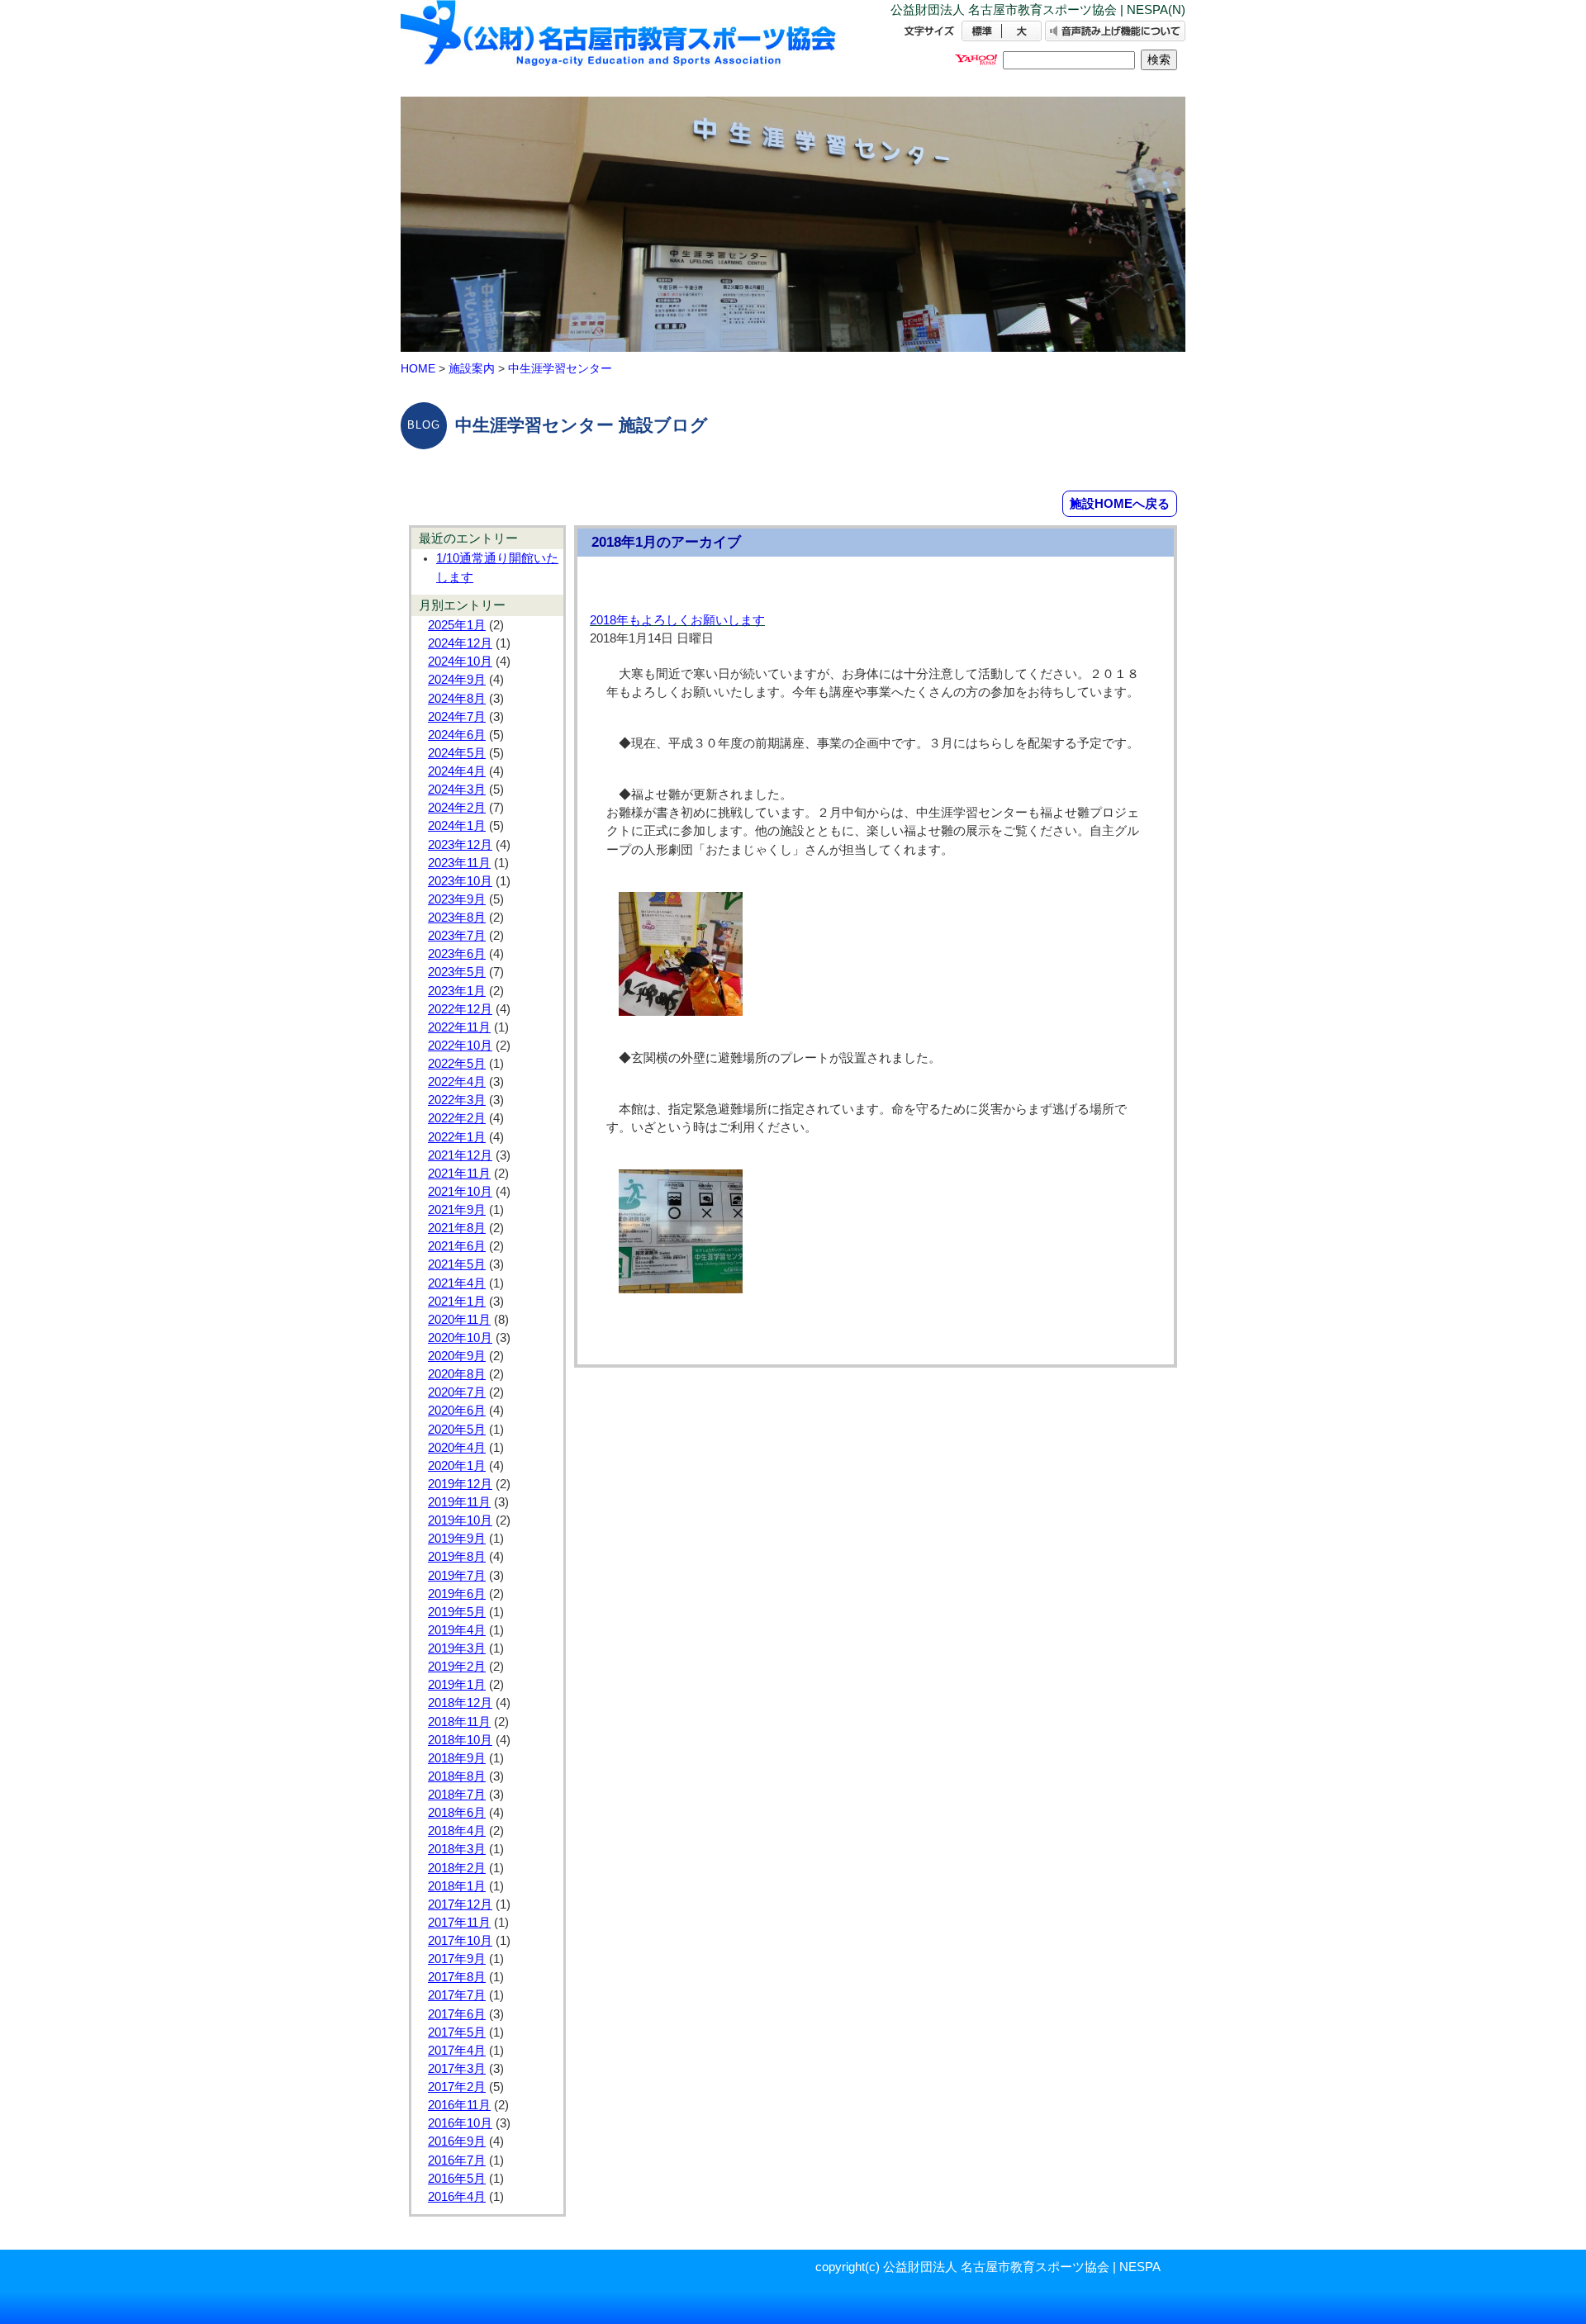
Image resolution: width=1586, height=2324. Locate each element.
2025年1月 (457, 625)
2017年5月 (457, 2032)
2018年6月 (457, 1813)
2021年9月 (457, 1210)
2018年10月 (460, 1740)
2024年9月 (457, 680)
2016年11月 (459, 2105)
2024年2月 (457, 808)
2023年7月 (457, 936)
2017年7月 (457, 1995)
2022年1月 (457, 1137)
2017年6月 (457, 2014)
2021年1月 (457, 1302)
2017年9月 (457, 1959)
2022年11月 (459, 1027)
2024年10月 (460, 662)
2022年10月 (460, 1046)
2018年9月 (457, 1758)
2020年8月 (457, 1374)
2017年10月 (460, 1941)
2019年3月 (457, 1648)
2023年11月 (459, 863)
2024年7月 (457, 717)
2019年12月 (460, 1484)
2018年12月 (460, 1703)
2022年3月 (457, 1100)
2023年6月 (457, 954)
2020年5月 (457, 1430)
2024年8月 (457, 699)
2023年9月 (457, 899)
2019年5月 (457, 1612)
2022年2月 (457, 1118)
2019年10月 (460, 1520)
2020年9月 (457, 1356)
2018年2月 (457, 1868)
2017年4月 (457, 2051)
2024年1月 (457, 826)
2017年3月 (457, 2069)
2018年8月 (457, 1776)
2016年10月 (460, 2123)
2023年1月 (457, 991)
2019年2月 (457, 1667)
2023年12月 (460, 845)
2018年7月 (457, 1795)
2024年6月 (457, 735)
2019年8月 (457, 1557)
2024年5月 (457, 753)
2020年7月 (457, 1392)
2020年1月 (457, 1466)
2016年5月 (457, 2179)
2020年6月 (457, 1411)
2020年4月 (457, 1448)
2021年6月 (457, 1246)
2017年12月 (460, 1904)
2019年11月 (459, 1502)
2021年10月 (460, 1192)
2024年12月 (460, 643)
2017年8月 (457, 1977)
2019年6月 (457, 1594)
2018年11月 (459, 1722)
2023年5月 (457, 972)
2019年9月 (457, 1539)
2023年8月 (457, 918)
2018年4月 (457, 1831)
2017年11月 (459, 1923)
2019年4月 (457, 1630)
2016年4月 (457, 2197)
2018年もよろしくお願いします (677, 620)
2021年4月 (457, 1283)
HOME (418, 368)
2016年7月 (457, 2160)
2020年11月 (459, 1320)
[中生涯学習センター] (620, 47)
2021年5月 (457, 1264)
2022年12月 (460, 1009)
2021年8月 (457, 1228)
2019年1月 (457, 1685)
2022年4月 (457, 1082)
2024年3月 (457, 790)
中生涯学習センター (560, 368)
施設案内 (472, 368)
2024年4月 (457, 771)
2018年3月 (457, 1849)
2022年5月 (457, 1064)
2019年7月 (457, 1576)
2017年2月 (457, 2087)
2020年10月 (460, 1338)
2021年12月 (460, 1155)
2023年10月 (460, 881)
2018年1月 (457, 1886)
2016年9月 (457, 2141)
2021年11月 (459, 1174)
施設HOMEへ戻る (1120, 503)
